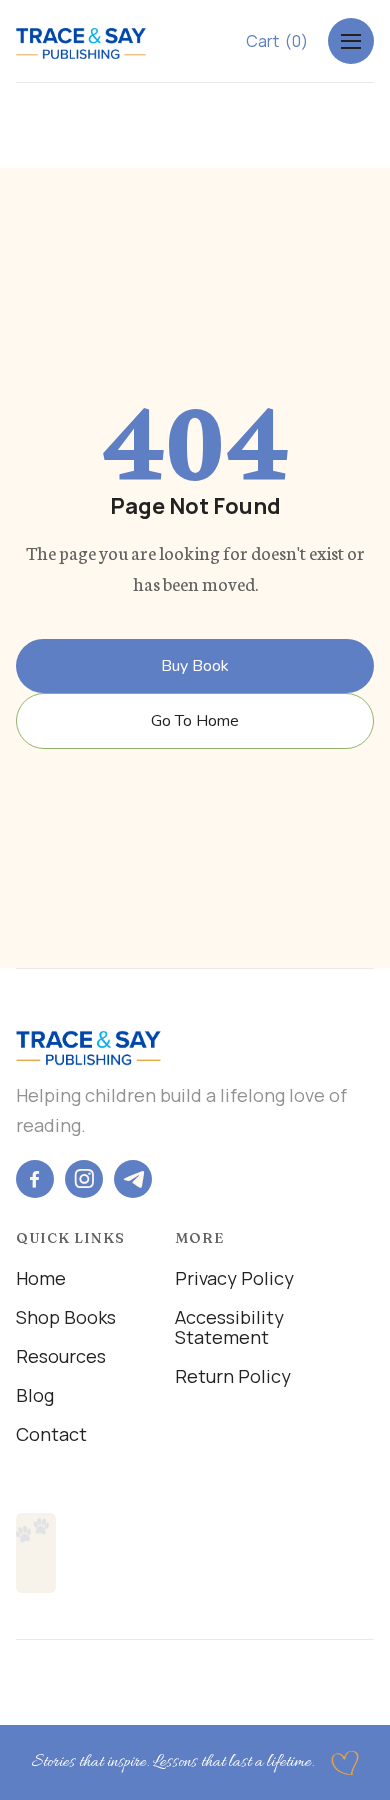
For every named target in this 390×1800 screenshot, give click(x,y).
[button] (277, 41)
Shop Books (66, 1317)
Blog (35, 1395)
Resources (61, 1356)
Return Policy (233, 1376)
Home (41, 1278)
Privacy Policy (234, 1278)
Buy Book (195, 666)
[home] (81, 39)
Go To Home (195, 721)
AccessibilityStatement (229, 1327)
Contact (51, 1434)
